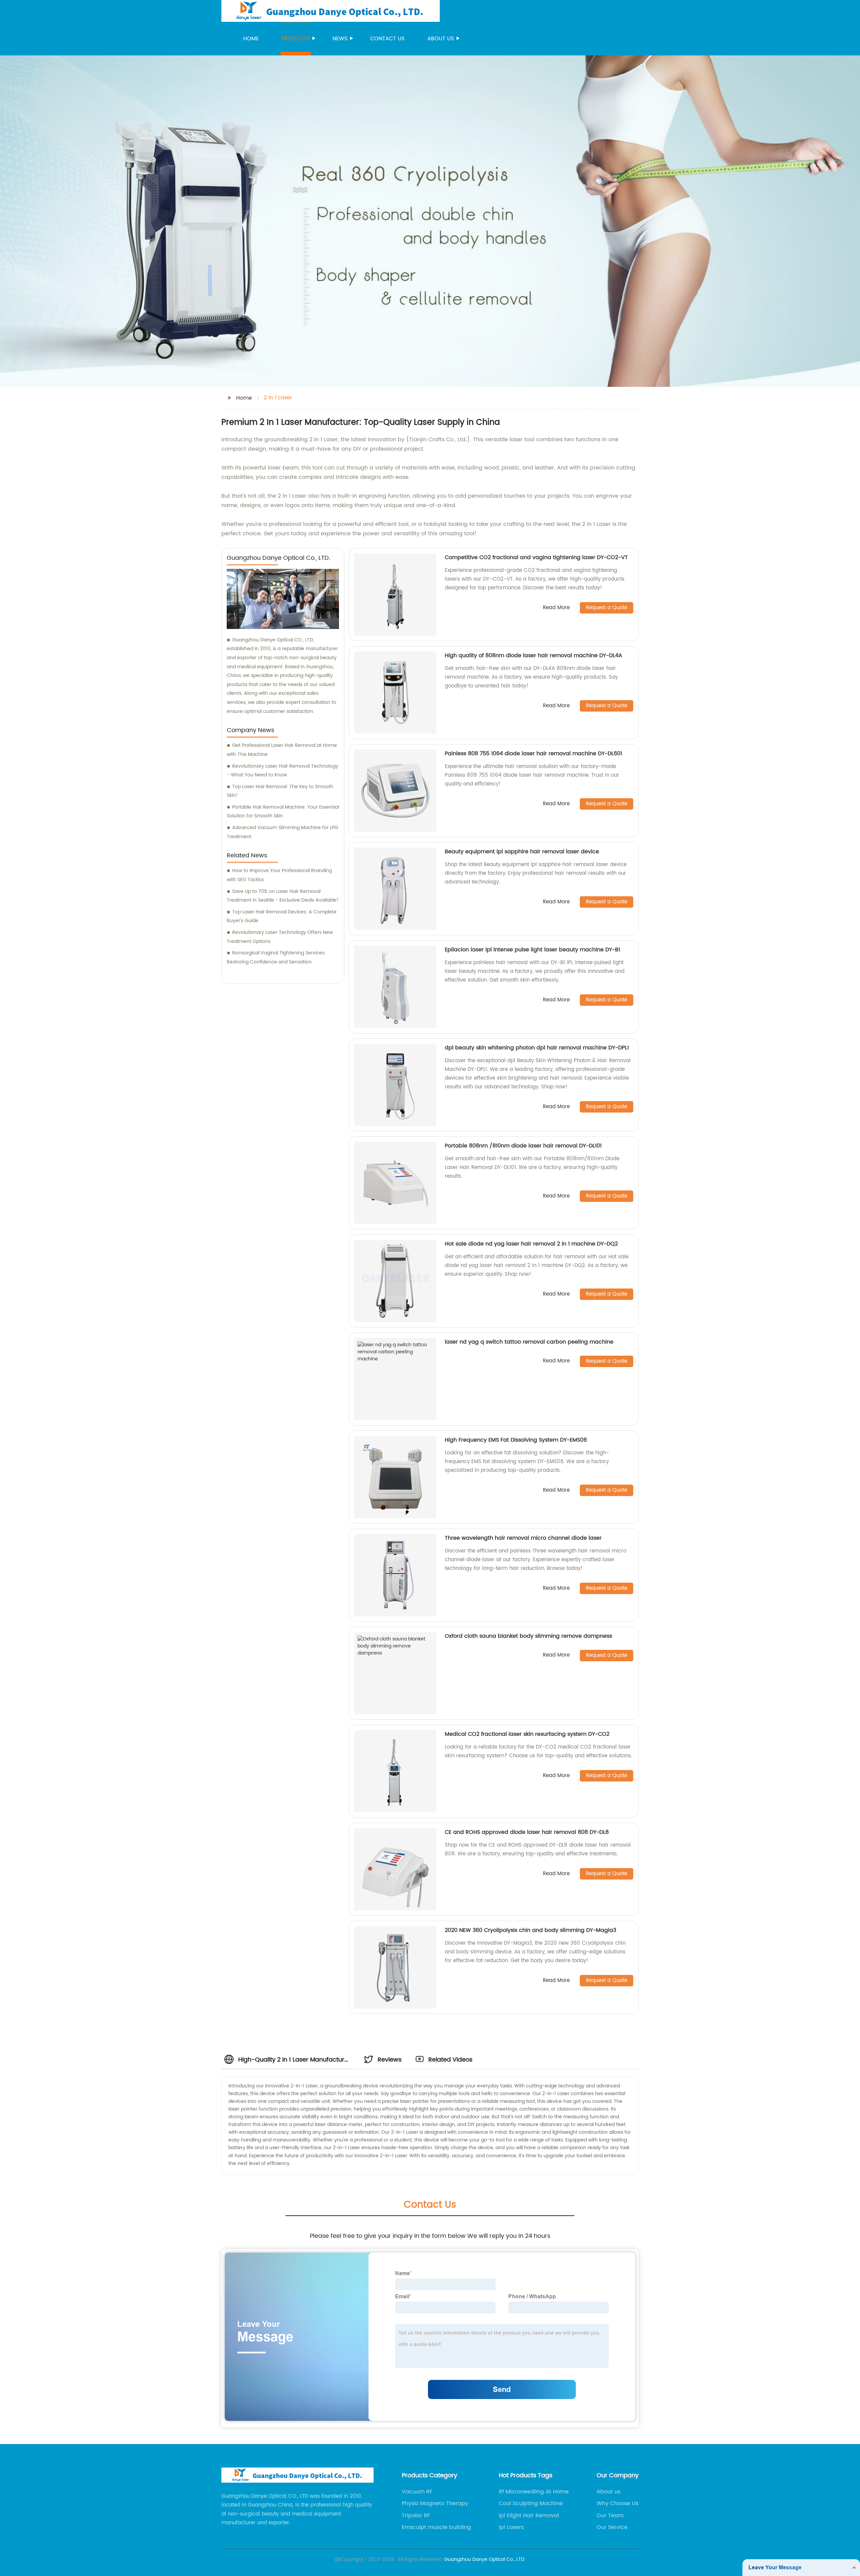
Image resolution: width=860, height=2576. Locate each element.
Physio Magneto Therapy (435, 2503)
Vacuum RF (417, 2492)
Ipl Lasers (511, 2527)
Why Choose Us (617, 2503)
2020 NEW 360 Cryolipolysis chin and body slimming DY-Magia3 (530, 1930)
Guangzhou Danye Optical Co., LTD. (485, 2559)
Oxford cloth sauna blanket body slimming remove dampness (528, 1636)
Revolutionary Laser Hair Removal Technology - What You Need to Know (283, 771)
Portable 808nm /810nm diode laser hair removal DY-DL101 (523, 1146)
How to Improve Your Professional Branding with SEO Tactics (279, 875)
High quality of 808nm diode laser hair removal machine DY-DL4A (533, 656)
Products (296, 39)
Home (251, 39)
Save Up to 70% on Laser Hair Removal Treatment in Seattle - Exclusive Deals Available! (283, 896)
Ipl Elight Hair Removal (529, 2516)
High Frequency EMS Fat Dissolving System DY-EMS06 (516, 1440)
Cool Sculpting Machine (531, 2503)
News (340, 39)
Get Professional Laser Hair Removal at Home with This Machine (282, 750)
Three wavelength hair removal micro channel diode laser (523, 1538)
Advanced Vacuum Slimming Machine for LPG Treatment (283, 832)
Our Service (612, 2527)
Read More (556, 608)
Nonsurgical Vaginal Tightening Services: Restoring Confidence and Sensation (276, 957)
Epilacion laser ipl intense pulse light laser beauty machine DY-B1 (532, 950)
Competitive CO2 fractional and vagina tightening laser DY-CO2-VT (536, 557)
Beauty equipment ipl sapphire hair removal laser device (522, 852)
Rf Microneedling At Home (534, 2492)
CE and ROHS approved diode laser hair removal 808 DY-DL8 (527, 1832)
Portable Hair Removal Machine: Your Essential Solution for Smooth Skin (283, 812)
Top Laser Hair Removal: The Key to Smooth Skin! (280, 791)
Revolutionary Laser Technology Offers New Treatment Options (280, 937)
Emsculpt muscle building (436, 2527)
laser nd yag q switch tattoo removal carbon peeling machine (529, 1342)
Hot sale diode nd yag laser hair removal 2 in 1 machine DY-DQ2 (531, 1244)
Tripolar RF (416, 2516)
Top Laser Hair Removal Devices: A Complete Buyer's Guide (282, 916)
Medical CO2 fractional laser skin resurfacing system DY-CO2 (527, 1734)
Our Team (610, 2516)
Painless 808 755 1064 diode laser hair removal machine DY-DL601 (533, 754)
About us (441, 39)
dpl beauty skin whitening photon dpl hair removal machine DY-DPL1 (537, 1048)
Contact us (387, 39)
